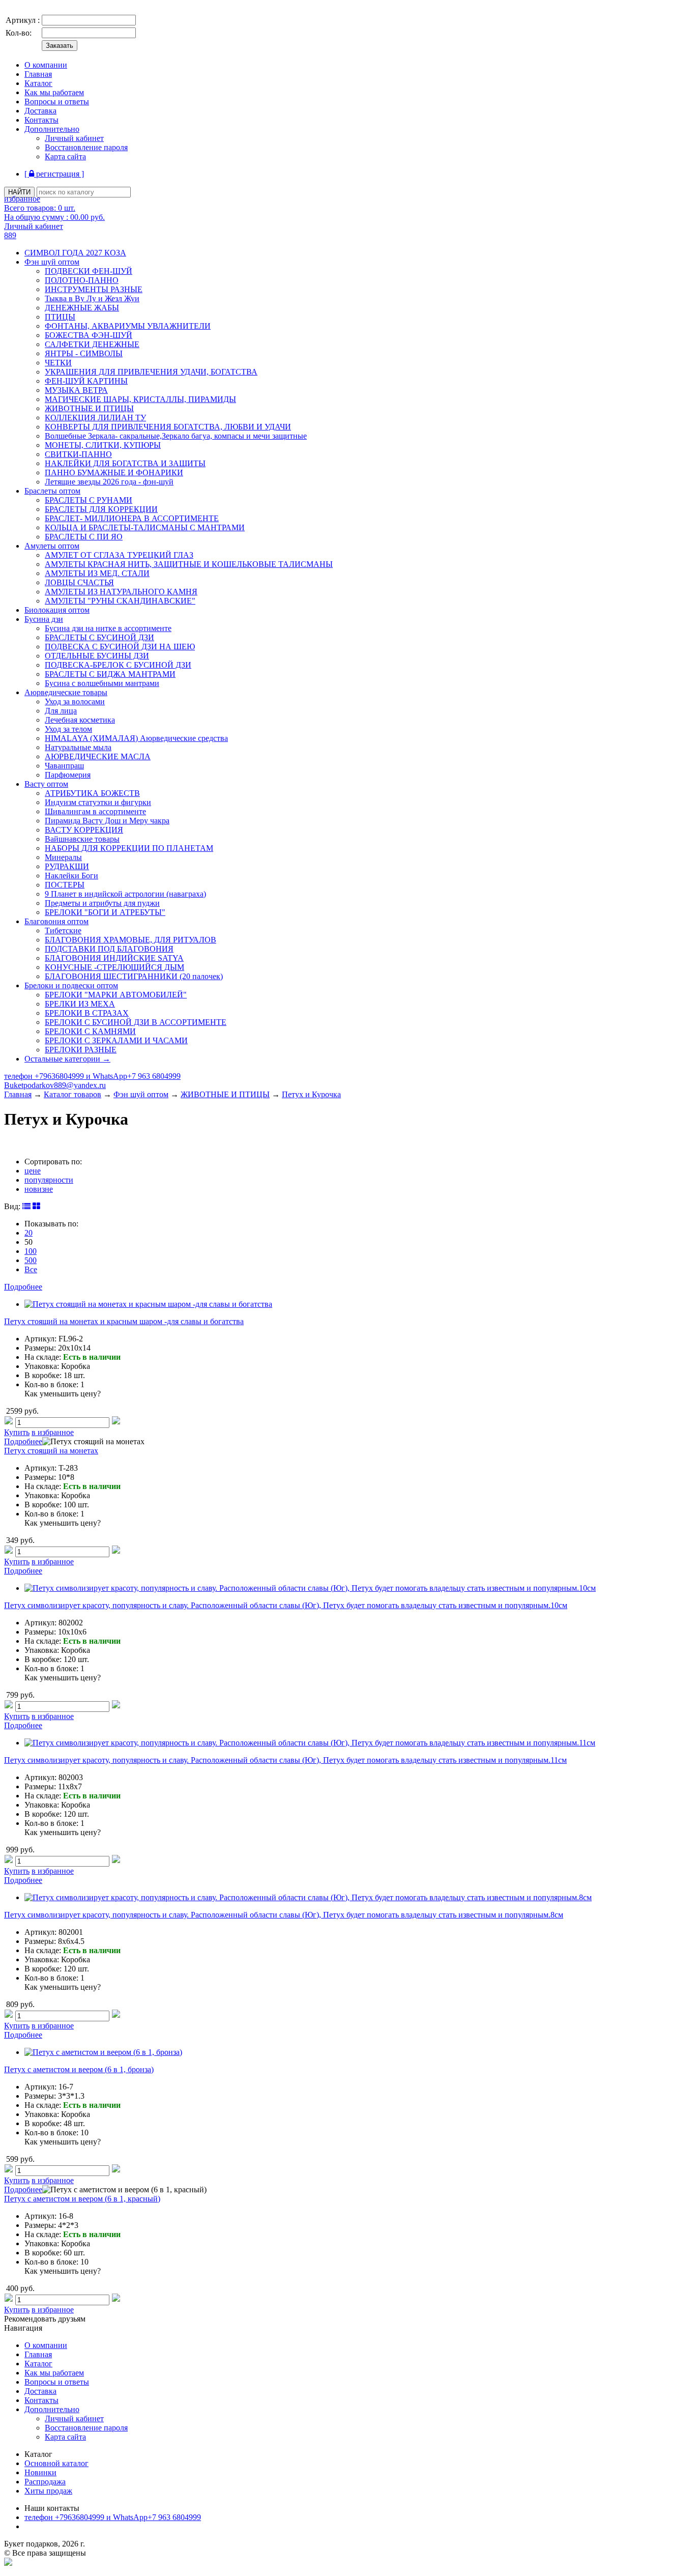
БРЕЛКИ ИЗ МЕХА (80, 1004)
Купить (17, 1432)
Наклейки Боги (71, 876)
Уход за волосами (75, 702)
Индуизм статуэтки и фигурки (98, 802)
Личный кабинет (74, 138)
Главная (38, 74)
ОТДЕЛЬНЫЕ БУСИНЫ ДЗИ (97, 656)
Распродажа (45, 2482)
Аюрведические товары (66, 692)
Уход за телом (68, 729)
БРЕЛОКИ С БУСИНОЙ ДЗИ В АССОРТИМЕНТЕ (136, 1022)
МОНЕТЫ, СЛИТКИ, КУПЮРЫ (103, 445)
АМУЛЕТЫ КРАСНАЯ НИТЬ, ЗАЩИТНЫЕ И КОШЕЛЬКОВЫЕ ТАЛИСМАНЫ (189, 564)
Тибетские (63, 931)
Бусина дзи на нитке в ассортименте (108, 628)
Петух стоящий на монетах (51, 1451)
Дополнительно (52, 129)
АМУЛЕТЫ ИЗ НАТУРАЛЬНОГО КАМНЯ (121, 592)
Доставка (40, 111)
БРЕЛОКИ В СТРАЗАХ (87, 1013)
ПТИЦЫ (60, 317)
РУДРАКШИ (67, 866)
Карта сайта (65, 156)
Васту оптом (46, 784)
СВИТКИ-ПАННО (78, 454)
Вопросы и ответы (57, 102)
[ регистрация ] (54, 174)
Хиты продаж (48, 2491)
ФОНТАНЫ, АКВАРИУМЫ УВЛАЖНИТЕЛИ (128, 326)
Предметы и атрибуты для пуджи (102, 903)
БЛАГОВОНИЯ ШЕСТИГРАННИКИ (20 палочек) (134, 976)
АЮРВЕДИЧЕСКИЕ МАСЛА (98, 756)
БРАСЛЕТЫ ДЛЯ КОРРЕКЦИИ (101, 509)
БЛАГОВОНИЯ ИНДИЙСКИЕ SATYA (114, 958)
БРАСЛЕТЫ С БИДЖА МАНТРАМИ (110, 674)
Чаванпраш (64, 766)
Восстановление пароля (86, 147)
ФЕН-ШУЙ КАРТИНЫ (86, 381)
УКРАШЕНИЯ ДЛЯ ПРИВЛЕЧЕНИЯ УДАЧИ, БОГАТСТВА (151, 372)
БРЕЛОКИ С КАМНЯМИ (90, 1031)
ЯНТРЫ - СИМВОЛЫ (84, 353)
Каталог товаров (73, 1094)
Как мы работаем (54, 92)
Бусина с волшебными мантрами (102, 683)
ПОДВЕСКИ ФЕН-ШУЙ (89, 271)
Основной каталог (56, 2463)
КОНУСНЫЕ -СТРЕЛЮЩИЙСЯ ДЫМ (114, 967)
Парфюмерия (68, 775)
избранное (22, 199)
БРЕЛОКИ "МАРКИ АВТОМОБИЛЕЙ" (116, 995)
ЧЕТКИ (58, 363)
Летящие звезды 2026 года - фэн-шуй (109, 482)
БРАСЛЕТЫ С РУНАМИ (89, 500)
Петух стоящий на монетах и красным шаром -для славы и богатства (124, 1321)
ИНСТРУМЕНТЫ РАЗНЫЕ (94, 289)
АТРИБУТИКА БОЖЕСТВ (92, 793)
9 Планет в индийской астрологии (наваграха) (125, 894)
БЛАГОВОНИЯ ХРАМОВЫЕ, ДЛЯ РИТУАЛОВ (131, 940)
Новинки (40, 2472)
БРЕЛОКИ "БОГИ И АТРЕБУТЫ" (105, 912)
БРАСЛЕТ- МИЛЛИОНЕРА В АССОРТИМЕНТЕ (132, 518)
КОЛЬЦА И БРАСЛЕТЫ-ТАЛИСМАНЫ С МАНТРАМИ (145, 527)
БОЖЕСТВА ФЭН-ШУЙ (89, 335)
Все (31, 1269)
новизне (39, 1189)
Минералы (63, 857)
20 (28, 1233)
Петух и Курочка (311, 1094)
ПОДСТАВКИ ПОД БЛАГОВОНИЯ (109, 949)
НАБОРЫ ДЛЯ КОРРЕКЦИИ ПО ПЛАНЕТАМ (129, 848)
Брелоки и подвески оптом (71, 985)
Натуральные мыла (78, 747)
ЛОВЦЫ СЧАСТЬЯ (79, 582)
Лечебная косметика (80, 720)
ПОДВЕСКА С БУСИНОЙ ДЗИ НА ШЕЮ (120, 647)
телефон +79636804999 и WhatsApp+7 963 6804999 (92, 1076)
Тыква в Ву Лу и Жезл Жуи (92, 298)
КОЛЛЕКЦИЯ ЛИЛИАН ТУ (95, 418)
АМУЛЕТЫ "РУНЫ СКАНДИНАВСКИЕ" (120, 601)
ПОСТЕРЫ (65, 885)
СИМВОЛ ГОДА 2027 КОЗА (75, 253)
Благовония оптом (56, 921)
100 (31, 1251)
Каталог (38, 83)
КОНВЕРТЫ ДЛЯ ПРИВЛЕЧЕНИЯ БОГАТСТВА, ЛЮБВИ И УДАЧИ (168, 427)
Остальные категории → (67, 1059)
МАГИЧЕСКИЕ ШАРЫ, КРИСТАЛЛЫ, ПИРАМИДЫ (140, 399)
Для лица (61, 711)
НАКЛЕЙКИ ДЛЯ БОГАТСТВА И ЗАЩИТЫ (125, 463)
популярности (49, 1180)
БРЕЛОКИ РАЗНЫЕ (81, 1050)
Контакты (41, 120)
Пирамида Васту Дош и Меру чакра (107, 821)
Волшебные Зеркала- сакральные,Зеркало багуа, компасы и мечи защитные (176, 436)
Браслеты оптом (52, 491)
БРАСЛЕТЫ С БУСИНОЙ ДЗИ (99, 637)
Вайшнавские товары (82, 839)
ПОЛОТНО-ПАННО (82, 280)
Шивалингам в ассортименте (95, 811)
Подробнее (23, 1287)
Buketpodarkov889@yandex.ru (55, 1085)
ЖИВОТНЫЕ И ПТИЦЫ (89, 408)
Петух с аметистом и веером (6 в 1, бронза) (79, 2069)
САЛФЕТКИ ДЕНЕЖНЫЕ (92, 344)
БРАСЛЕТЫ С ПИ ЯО (84, 537)
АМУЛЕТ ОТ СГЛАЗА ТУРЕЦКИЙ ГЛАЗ (119, 555)
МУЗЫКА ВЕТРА (76, 390)
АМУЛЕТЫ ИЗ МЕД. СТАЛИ (97, 573)
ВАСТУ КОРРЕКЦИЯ (84, 830)
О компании (46, 65)
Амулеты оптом (52, 546)
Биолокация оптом (57, 610)
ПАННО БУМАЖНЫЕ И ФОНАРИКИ (114, 473)
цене (33, 1171)
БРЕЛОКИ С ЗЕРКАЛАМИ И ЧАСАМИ (116, 1040)
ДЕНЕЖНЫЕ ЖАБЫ (82, 308)
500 (31, 1260)
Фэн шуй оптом (52, 262)
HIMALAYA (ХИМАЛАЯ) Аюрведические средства (136, 738)
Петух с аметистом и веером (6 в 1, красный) (82, 2199)
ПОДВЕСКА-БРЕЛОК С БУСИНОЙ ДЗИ (118, 665)
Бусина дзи (44, 619)
